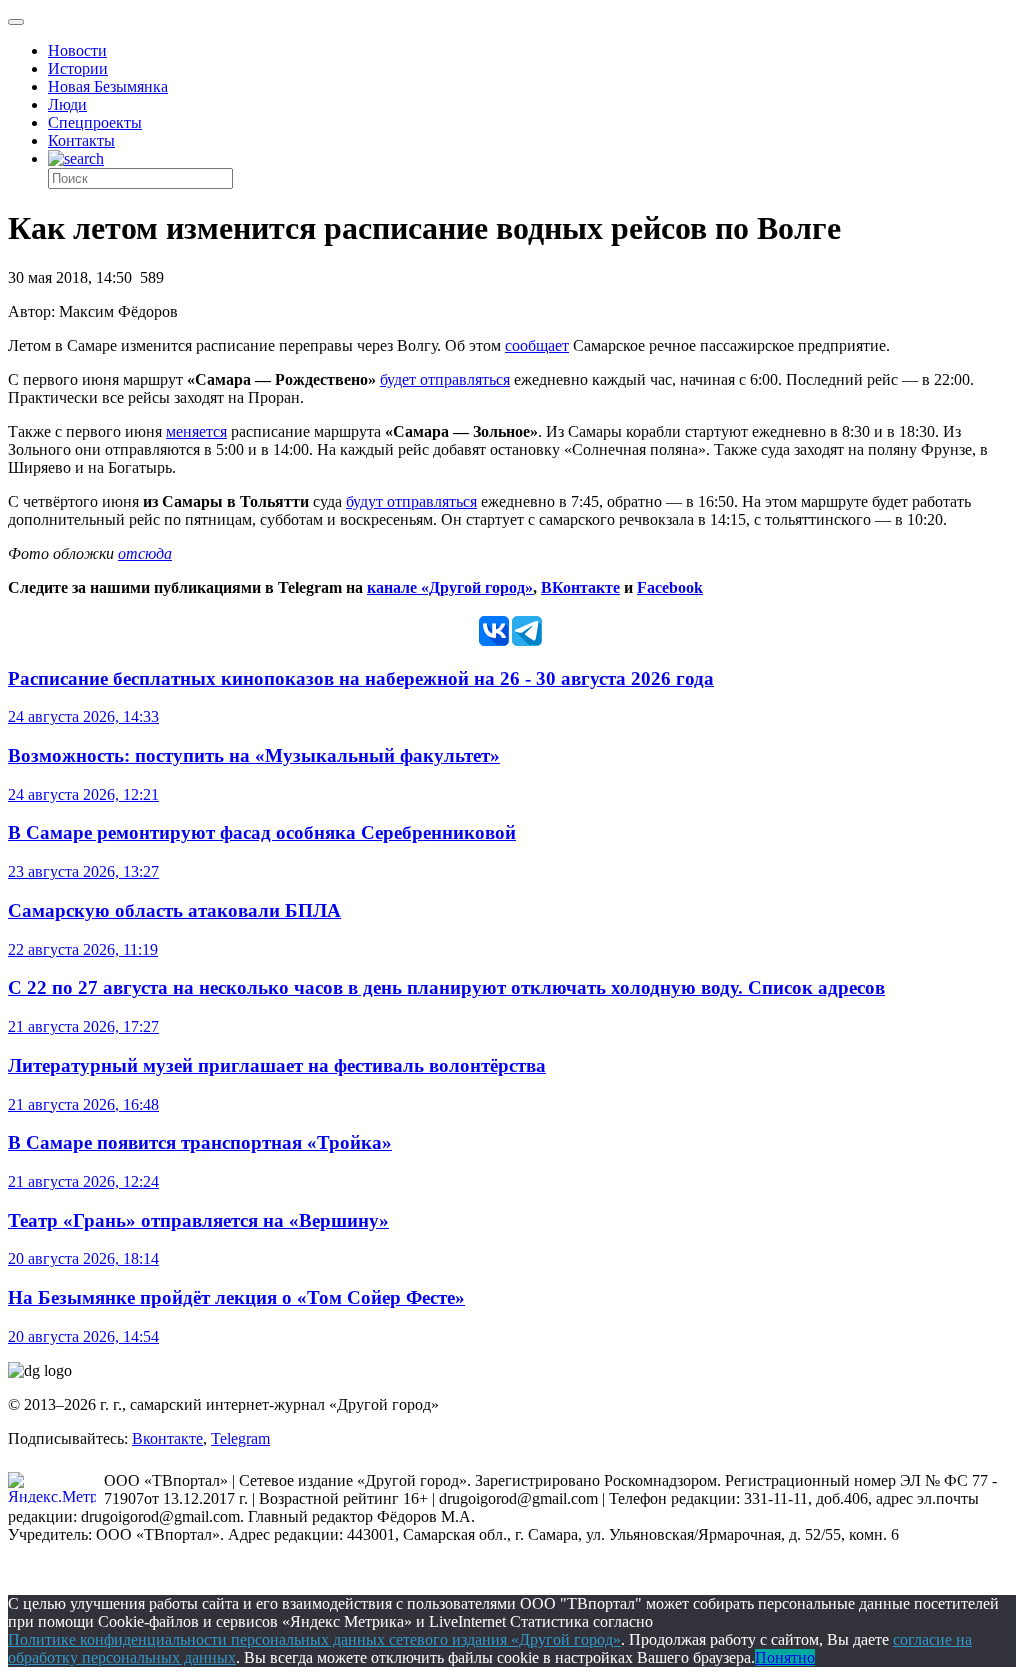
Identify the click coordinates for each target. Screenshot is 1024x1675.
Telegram (240, 1438)
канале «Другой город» (450, 587)
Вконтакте (167, 1438)
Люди (67, 104)
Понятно (785, 1657)
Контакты (81, 140)
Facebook (670, 587)
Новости (77, 50)
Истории (78, 68)
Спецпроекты (95, 122)
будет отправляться (445, 379)
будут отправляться (411, 501)
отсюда (145, 553)
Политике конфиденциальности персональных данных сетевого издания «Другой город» (314, 1639)
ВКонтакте (580, 587)
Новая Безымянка (108, 86)
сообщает (537, 345)
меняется (196, 431)
